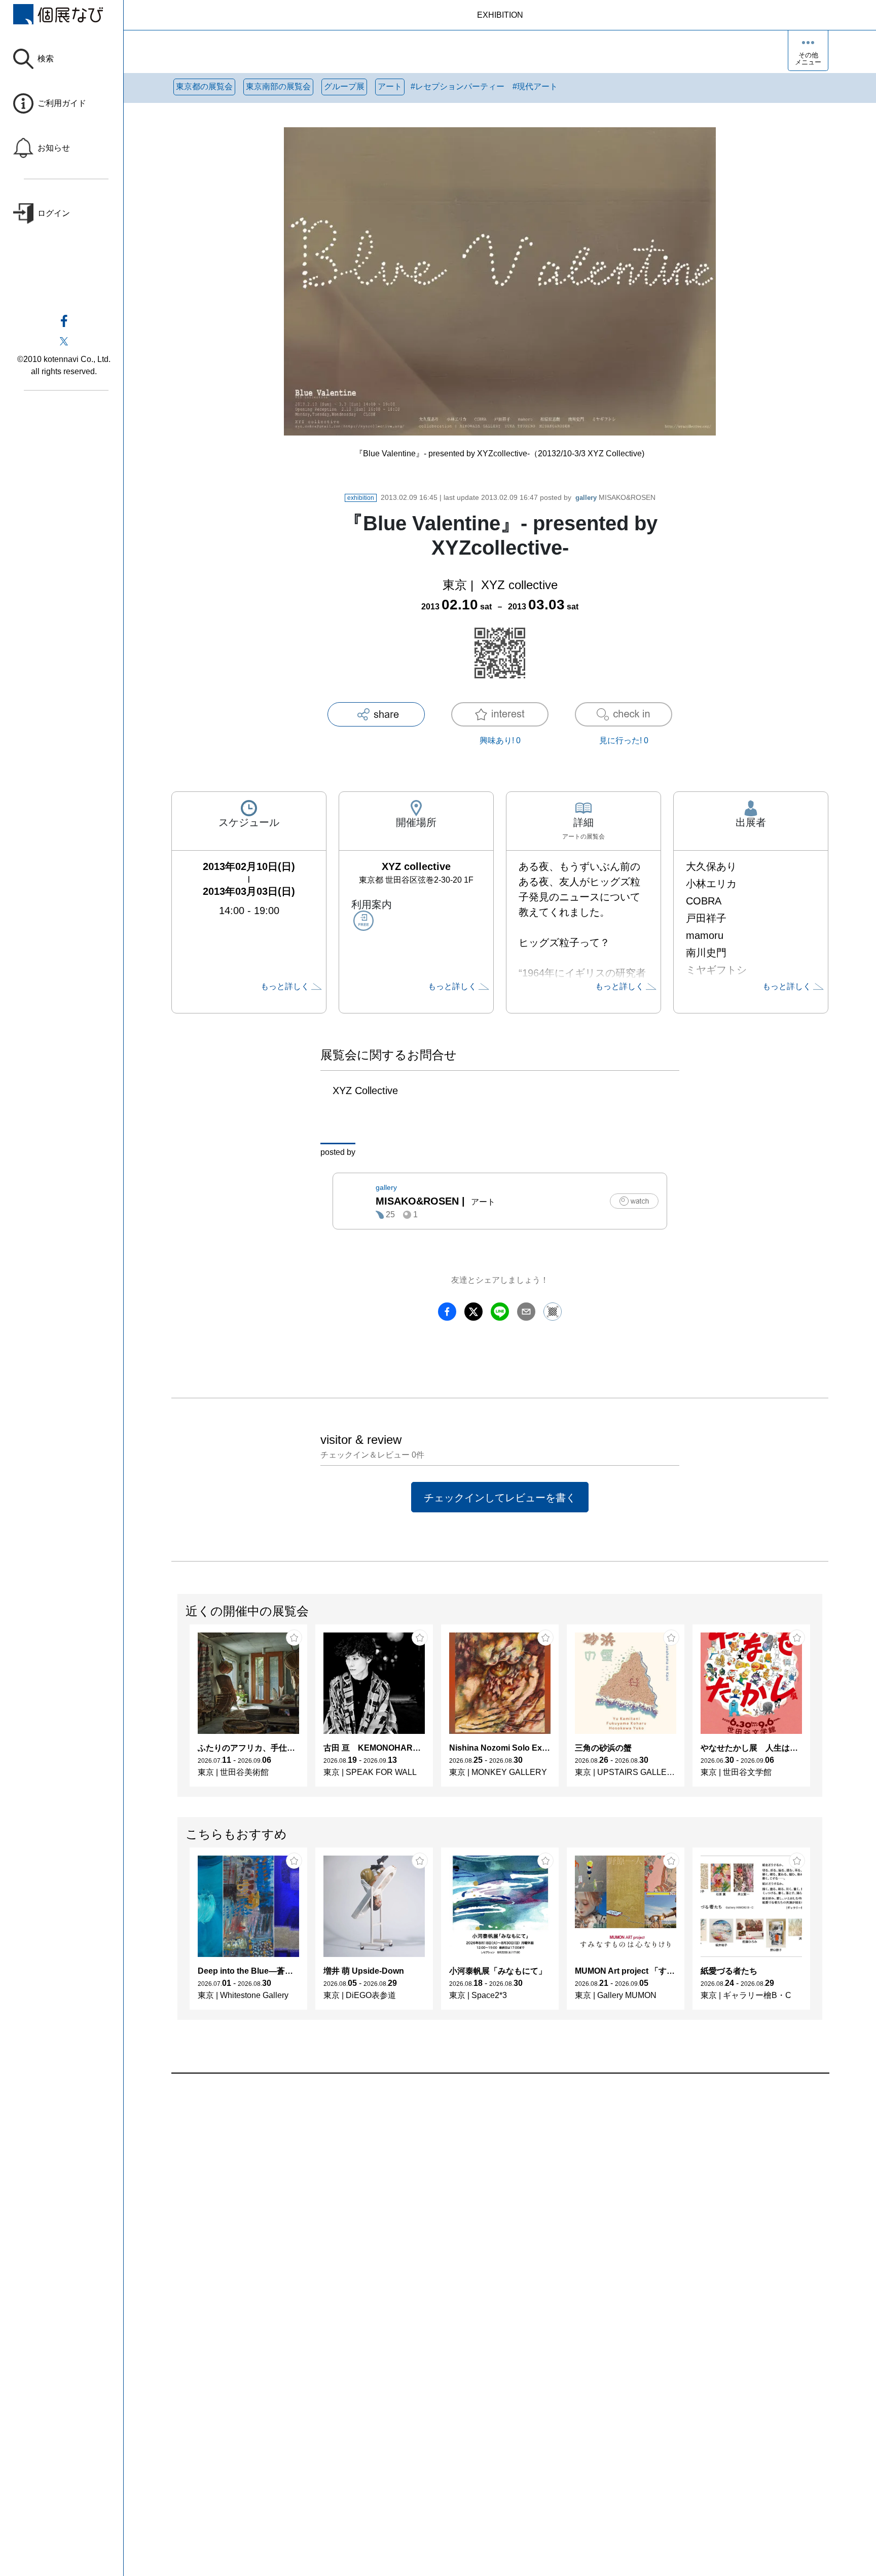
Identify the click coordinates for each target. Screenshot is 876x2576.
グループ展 (344, 86)
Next (822, 1711)
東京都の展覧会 (204, 86)
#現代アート (535, 86)
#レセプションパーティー (458, 86)
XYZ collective (519, 585)
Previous (178, 1711)
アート (390, 86)
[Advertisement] (476, 2189)
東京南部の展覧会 (278, 86)
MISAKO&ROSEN (615, 497)
